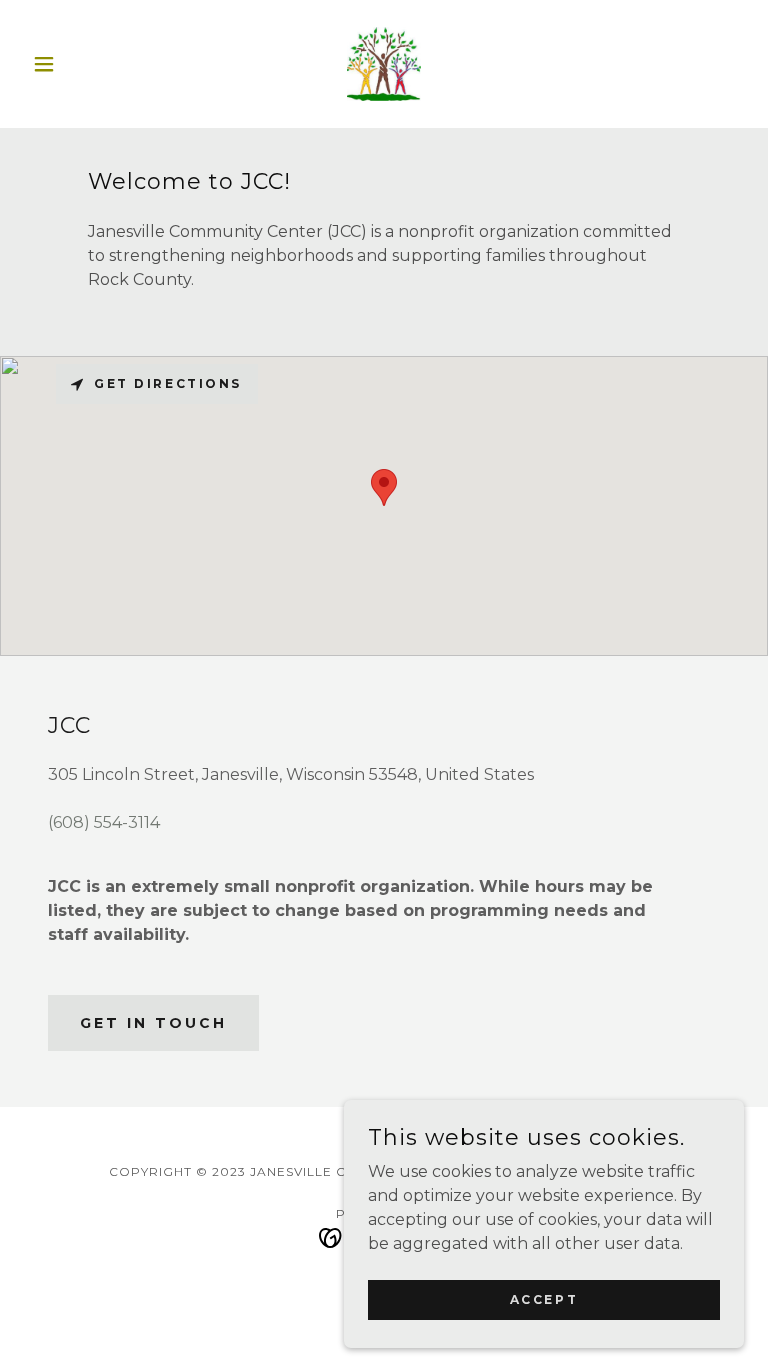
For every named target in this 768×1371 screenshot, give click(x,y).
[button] (78, 64)
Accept (544, 1299)
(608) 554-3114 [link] (104, 822)
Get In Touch (153, 1023)
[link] (384, 64)
